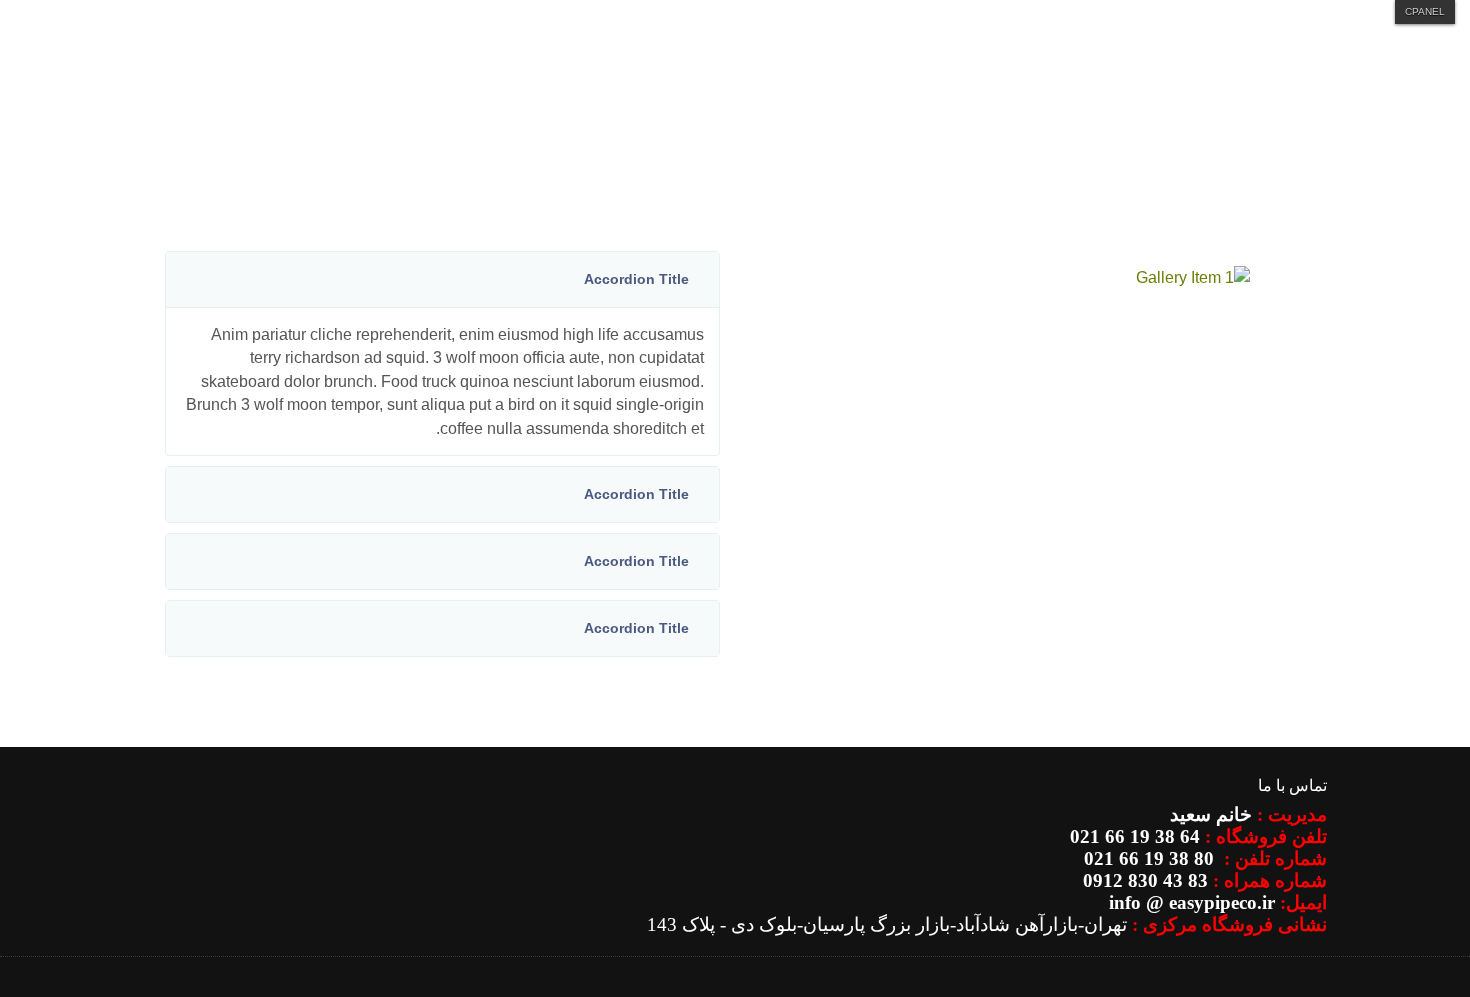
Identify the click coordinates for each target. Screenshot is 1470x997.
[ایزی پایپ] (1236, 141)
